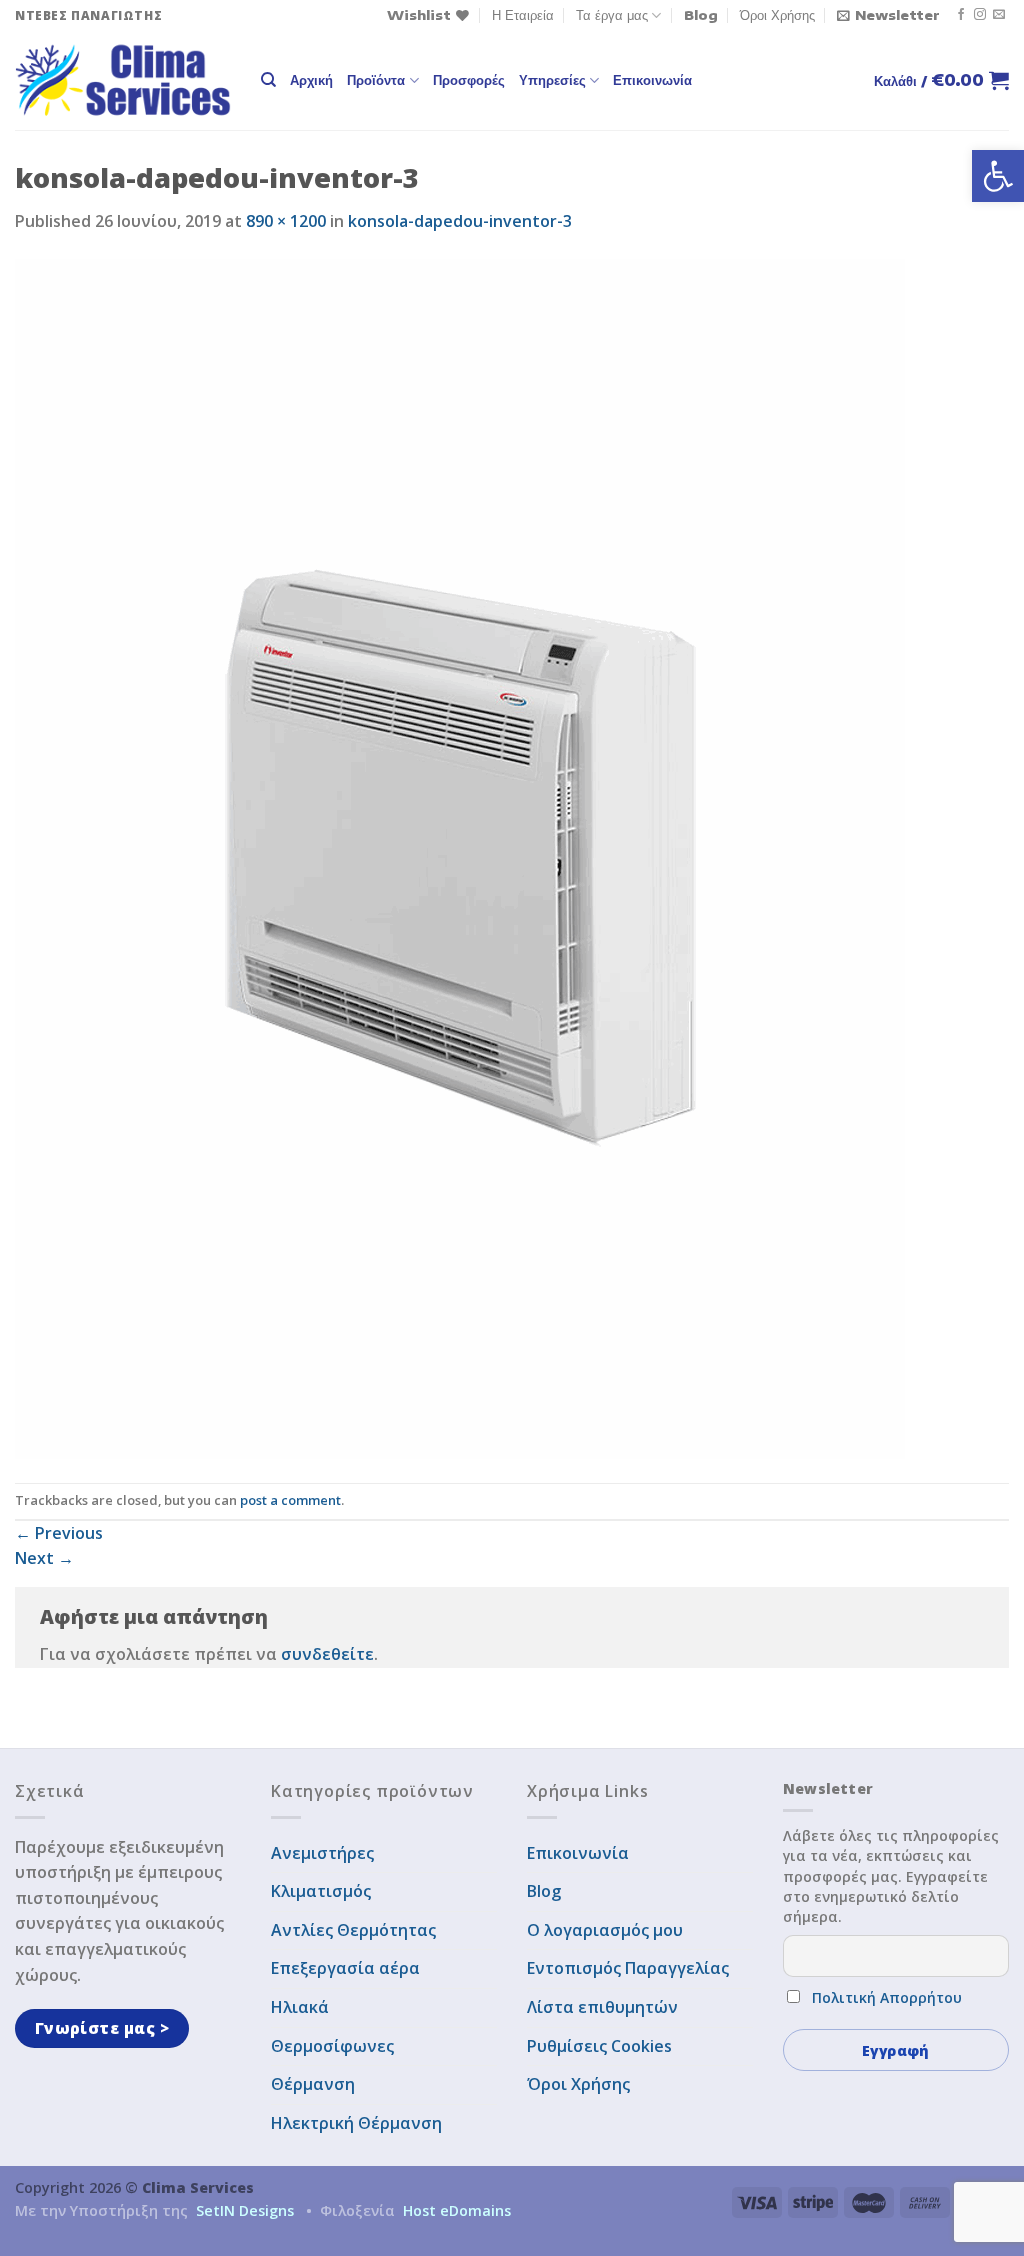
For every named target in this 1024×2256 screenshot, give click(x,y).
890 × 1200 (286, 221)
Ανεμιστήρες (322, 1853)
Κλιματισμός (321, 1891)
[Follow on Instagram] (980, 15)
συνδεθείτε (327, 1654)
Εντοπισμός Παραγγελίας (628, 1968)
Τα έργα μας (612, 15)
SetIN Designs (245, 2210)
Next (44, 1558)
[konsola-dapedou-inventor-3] (460, 857)
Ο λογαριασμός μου (605, 1930)
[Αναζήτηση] (268, 80)
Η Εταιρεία (523, 15)
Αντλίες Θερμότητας (353, 1930)
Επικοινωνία (652, 80)
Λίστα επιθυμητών (602, 2007)
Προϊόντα (376, 80)
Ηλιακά (300, 2007)
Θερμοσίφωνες (332, 2046)
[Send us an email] (999, 15)
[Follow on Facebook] (961, 15)
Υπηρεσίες (552, 80)
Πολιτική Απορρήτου (887, 1997)
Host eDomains (457, 2210)
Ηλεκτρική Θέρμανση (356, 2123)
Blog (701, 15)
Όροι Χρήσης (777, 15)
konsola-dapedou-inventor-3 (460, 221)
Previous (59, 1533)
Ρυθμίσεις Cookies (599, 2046)
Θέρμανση (313, 2084)
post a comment (290, 1500)
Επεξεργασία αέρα (345, 1968)
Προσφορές (469, 80)
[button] (998, 176)
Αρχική (311, 80)
